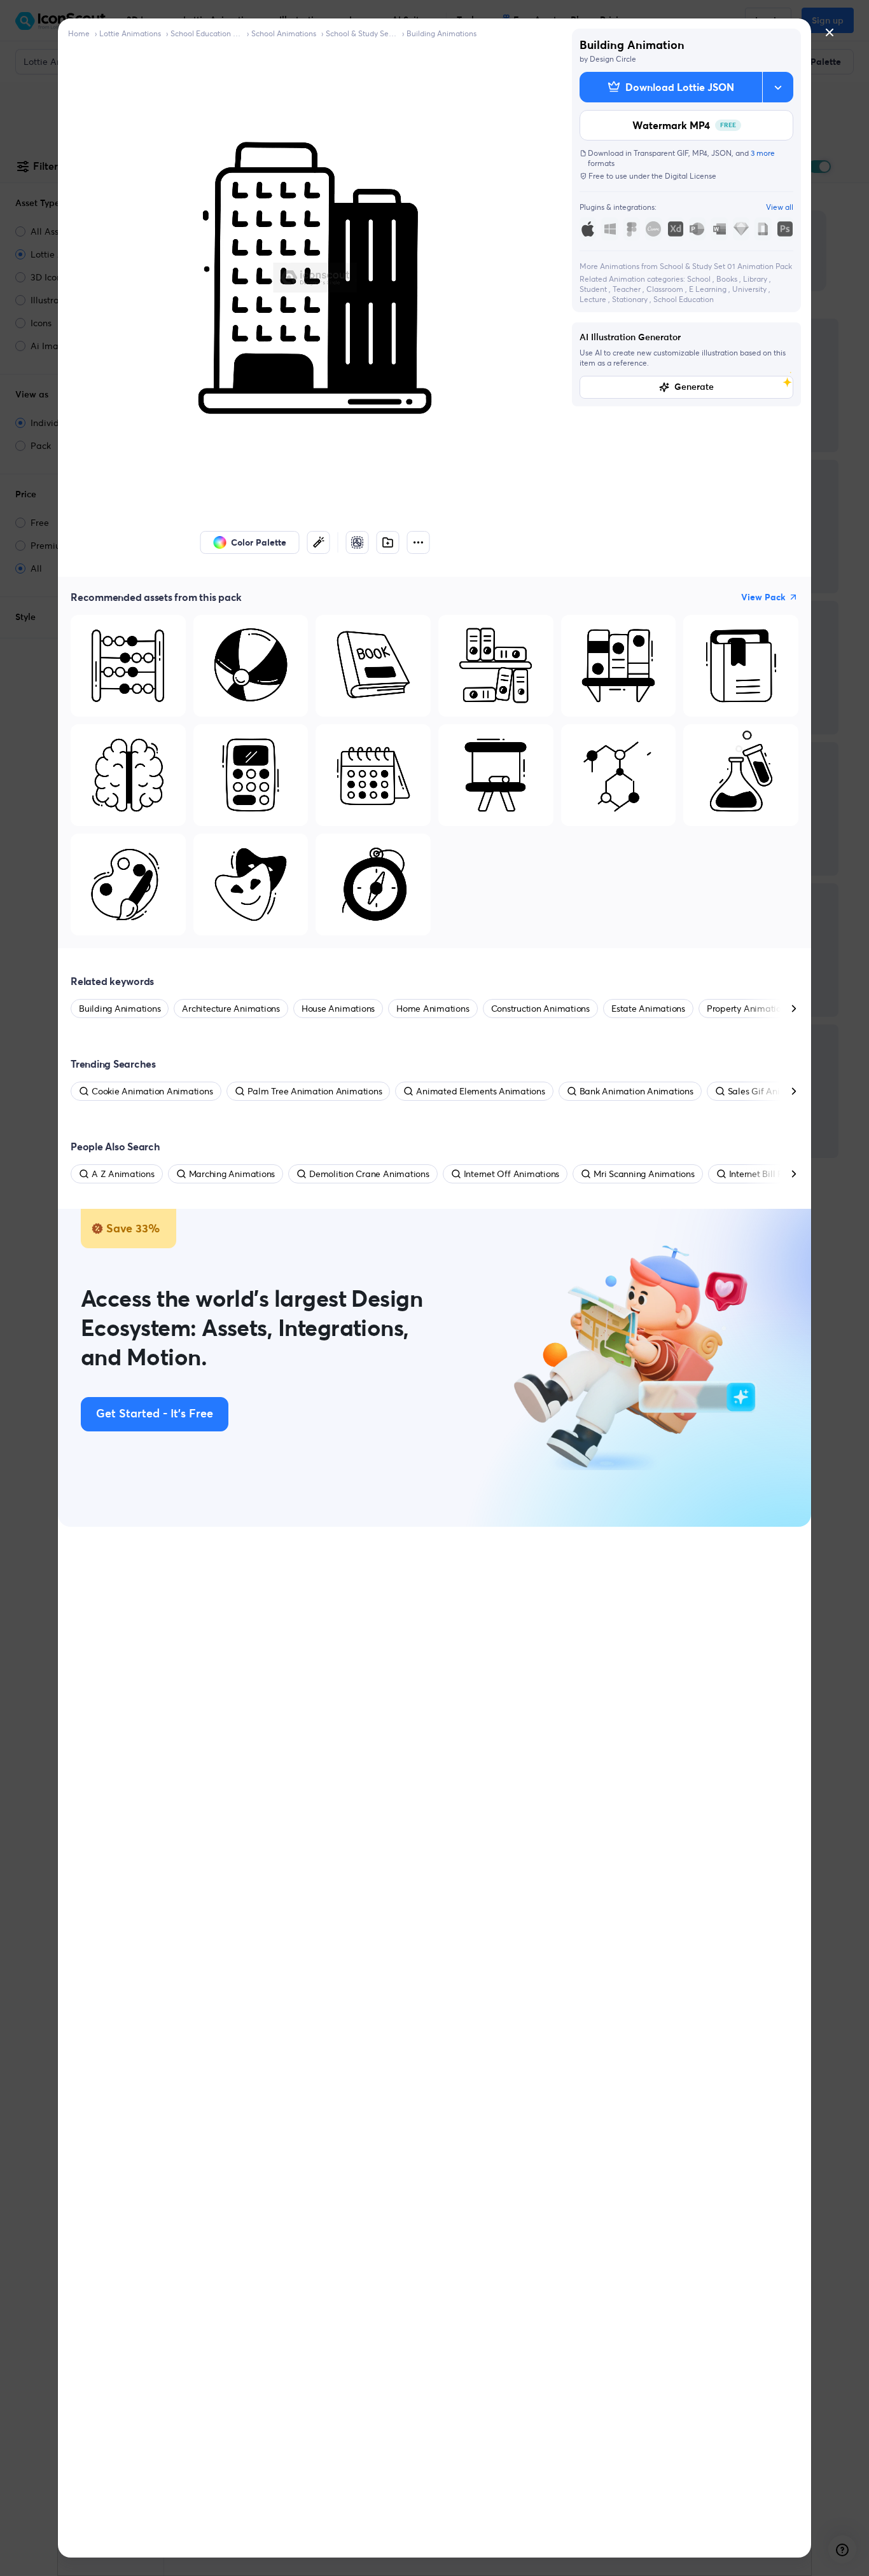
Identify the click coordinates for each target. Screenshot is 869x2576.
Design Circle (613, 59)
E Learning (709, 289)
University (750, 289)
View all (780, 207)
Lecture (594, 299)
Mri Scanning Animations (644, 1174)
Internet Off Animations (511, 1174)
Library (756, 279)
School (700, 279)
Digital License (691, 176)
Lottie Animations (130, 33)
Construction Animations (540, 1009)
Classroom (666, 289)
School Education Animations (206, 33)
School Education (684, 299)
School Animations (284, 33)
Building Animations (441, 33)
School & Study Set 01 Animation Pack (361, 33)
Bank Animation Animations (636, 1091)
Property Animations (748, 1009)
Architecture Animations (231, 1009)
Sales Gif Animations (770, 1091)
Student (594, 289)
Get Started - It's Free (155, 1414)
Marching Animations (232, 1174)
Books (728, 279)
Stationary (631, 299)
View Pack (763, 597)
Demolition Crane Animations (369, 1174)
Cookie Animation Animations (152, 1091)
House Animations (338, 1009)
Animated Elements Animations (480, 1091)
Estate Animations (648, 1009)
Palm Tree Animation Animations (315, 1091)
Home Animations (433, 1009)
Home (79, 33)
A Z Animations (123, 1174)
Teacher (628, 289)
